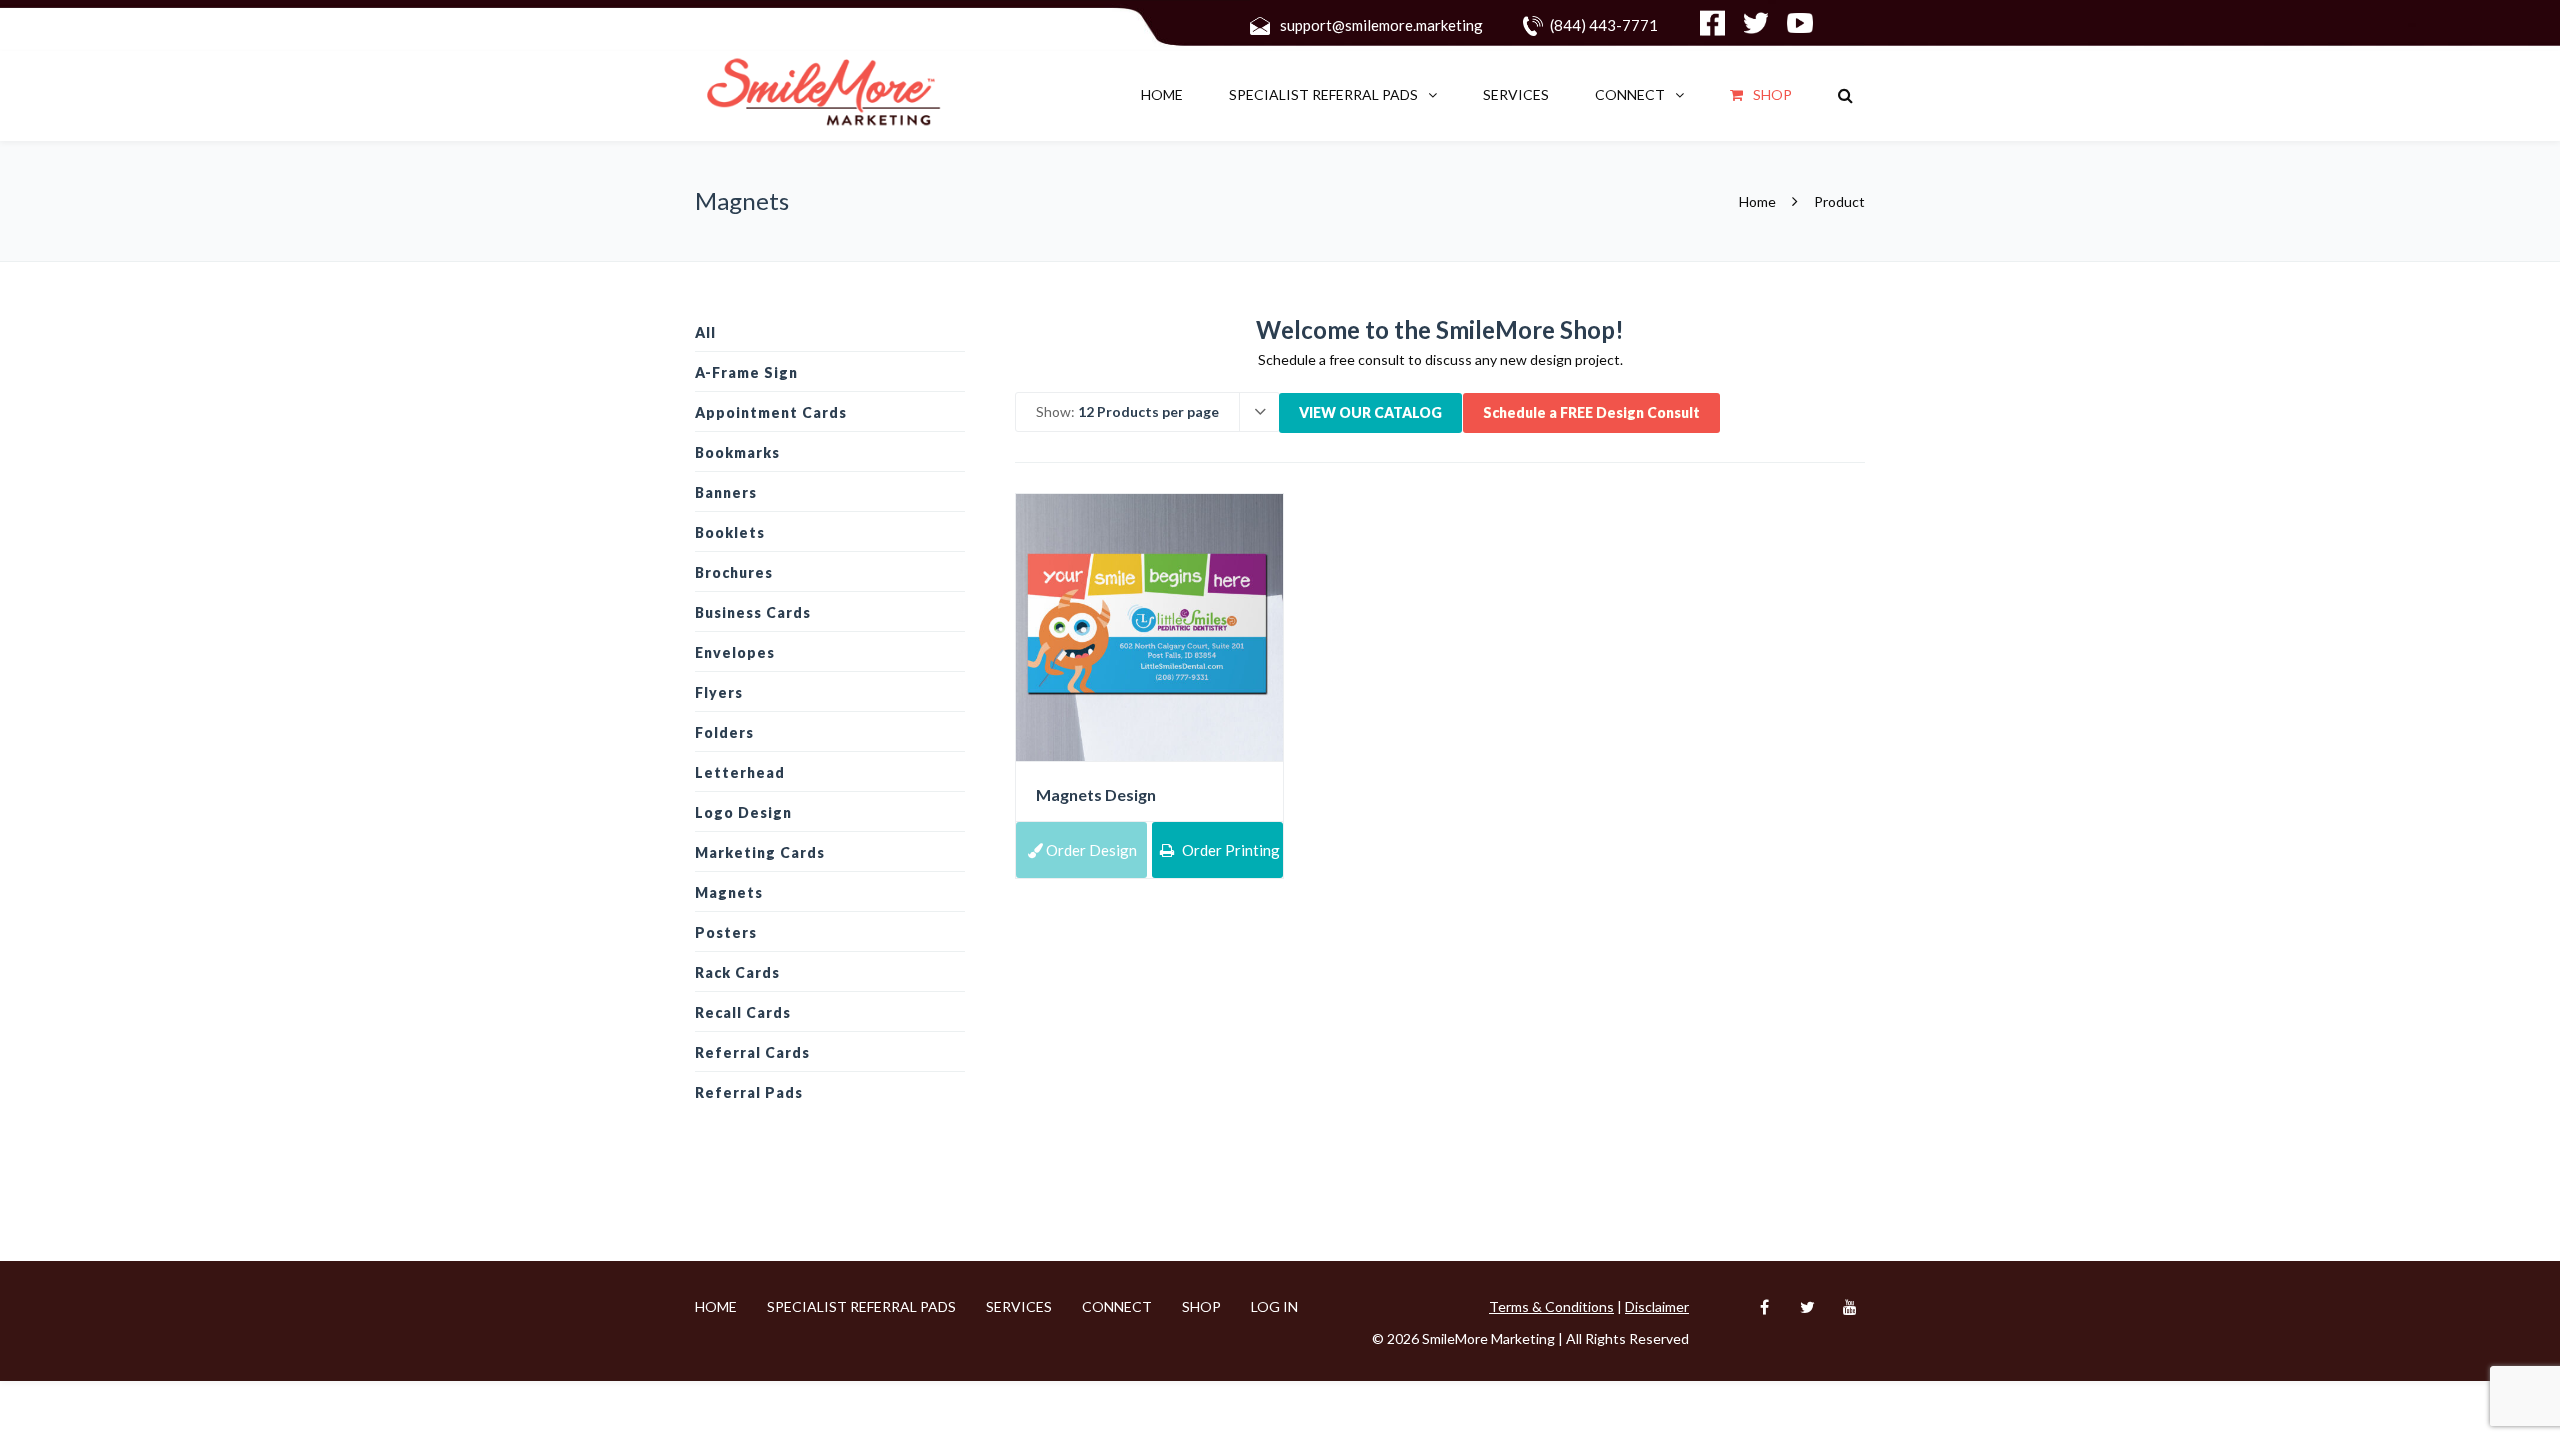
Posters (726, 932)
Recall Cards (743, 1012)
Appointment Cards (771, 412)
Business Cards (753, 612)
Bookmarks (737, 452)
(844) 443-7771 (1604, 25)
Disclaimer (1657, 1306)
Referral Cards (752, 1052)
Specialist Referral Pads (1323, 94)
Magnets (729, 892)
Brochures (734, 572)
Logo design (743, 812)
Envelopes (735, 652)
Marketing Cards (760, 852)
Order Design (1090, 850)
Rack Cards (737, 972)
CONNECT (1630, 94)
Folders (724, 732)
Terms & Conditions (1551, 1306)
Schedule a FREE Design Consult (1591, 412)
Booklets (730, 532)
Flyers (719, 692)
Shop (1772, 94)
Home (1162, 94)
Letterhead (740, 772)
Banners (726, 492)
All (705, 332)
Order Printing (1229, 850)
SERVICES (1516, 94)
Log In (1274, 1306)
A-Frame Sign (746, 372)
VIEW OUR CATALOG (1370, 412)
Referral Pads (749, 1092)
